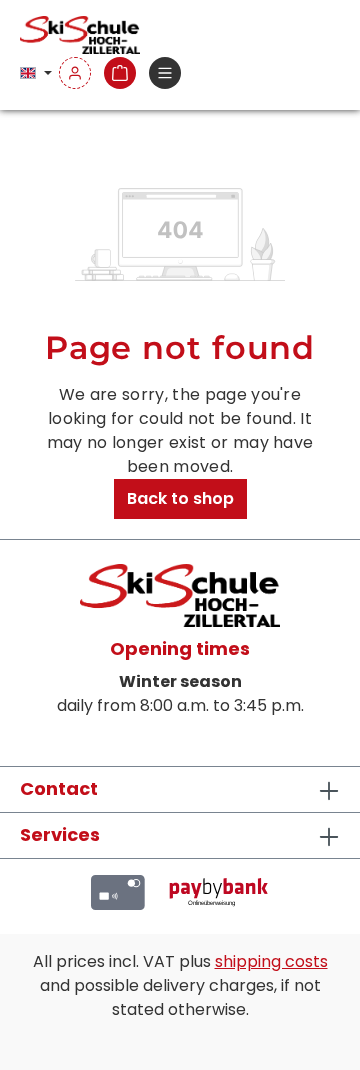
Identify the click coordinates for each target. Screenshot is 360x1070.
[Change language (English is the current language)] (36, 74)
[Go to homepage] (80, 35)
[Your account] (75, 73)
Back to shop (180, 498)
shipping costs (271, 961)
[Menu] (165, 74)
